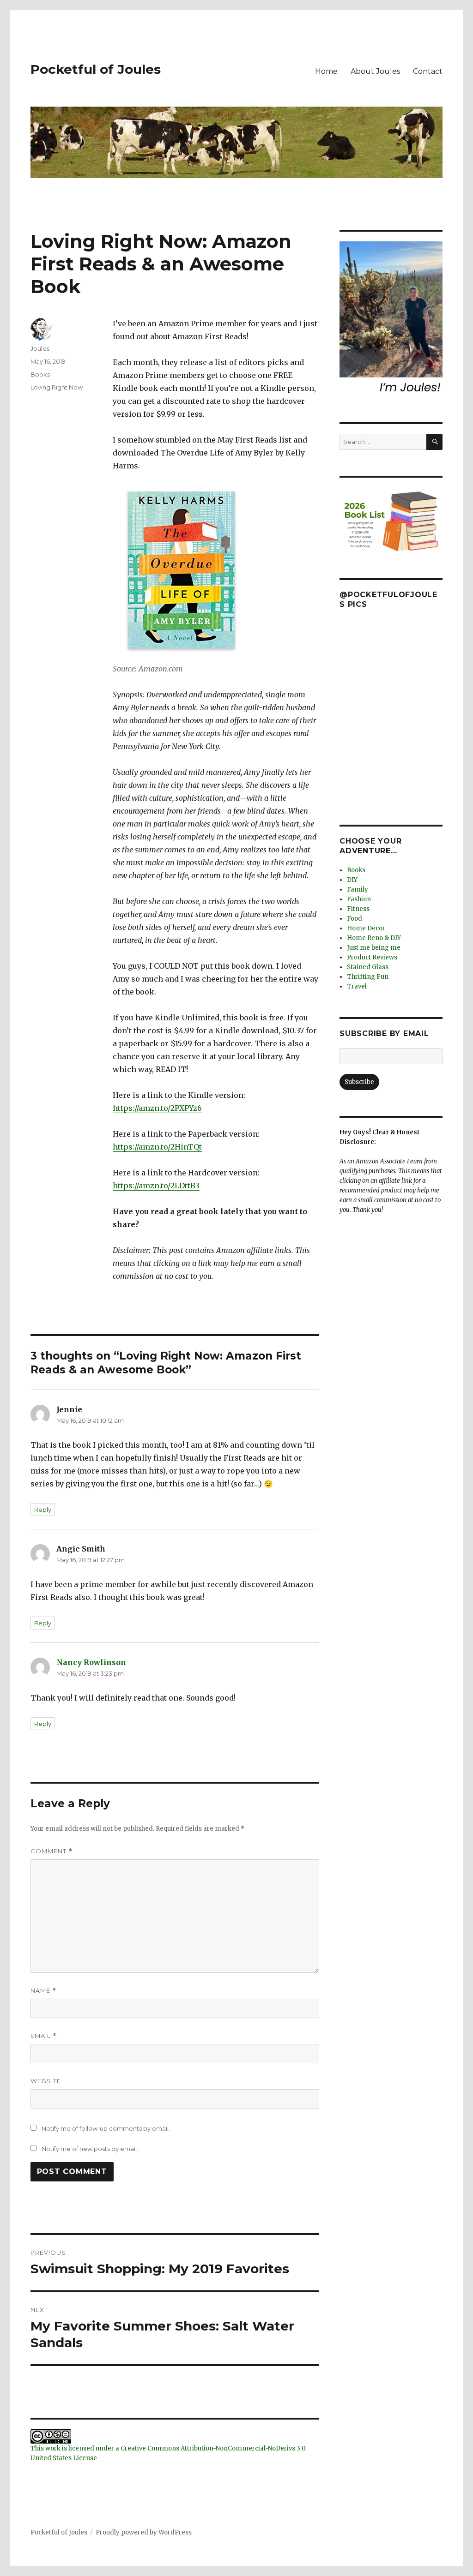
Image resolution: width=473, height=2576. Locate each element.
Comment (52, 1851)
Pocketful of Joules (96, 69)
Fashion (359, 899)
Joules (40, 348)
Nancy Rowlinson (91, 1662)
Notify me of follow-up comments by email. (106, 2128)
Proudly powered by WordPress (144, 2532)
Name (43, 1991)
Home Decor (366, 928)
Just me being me (374, 948)
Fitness (358, 909)
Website (46, 2081)
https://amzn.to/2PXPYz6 (157, 1108)
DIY (352, 880)
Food (355, 919)
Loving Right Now (57, 387)
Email (44, 2036)
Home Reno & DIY (374, 938)
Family (358, 890)
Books (40, 374)
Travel (357, 986)
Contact (428, 71)
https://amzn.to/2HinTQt (157, 1147)
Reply (43, 1510)
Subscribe (359, 1082)
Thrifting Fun (368, 977)
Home (326, 71)
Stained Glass (368, 967)
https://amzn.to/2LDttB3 (156, 1186)
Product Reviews (372, 957)
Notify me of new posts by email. (90, 2149)
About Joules (375, 71)
